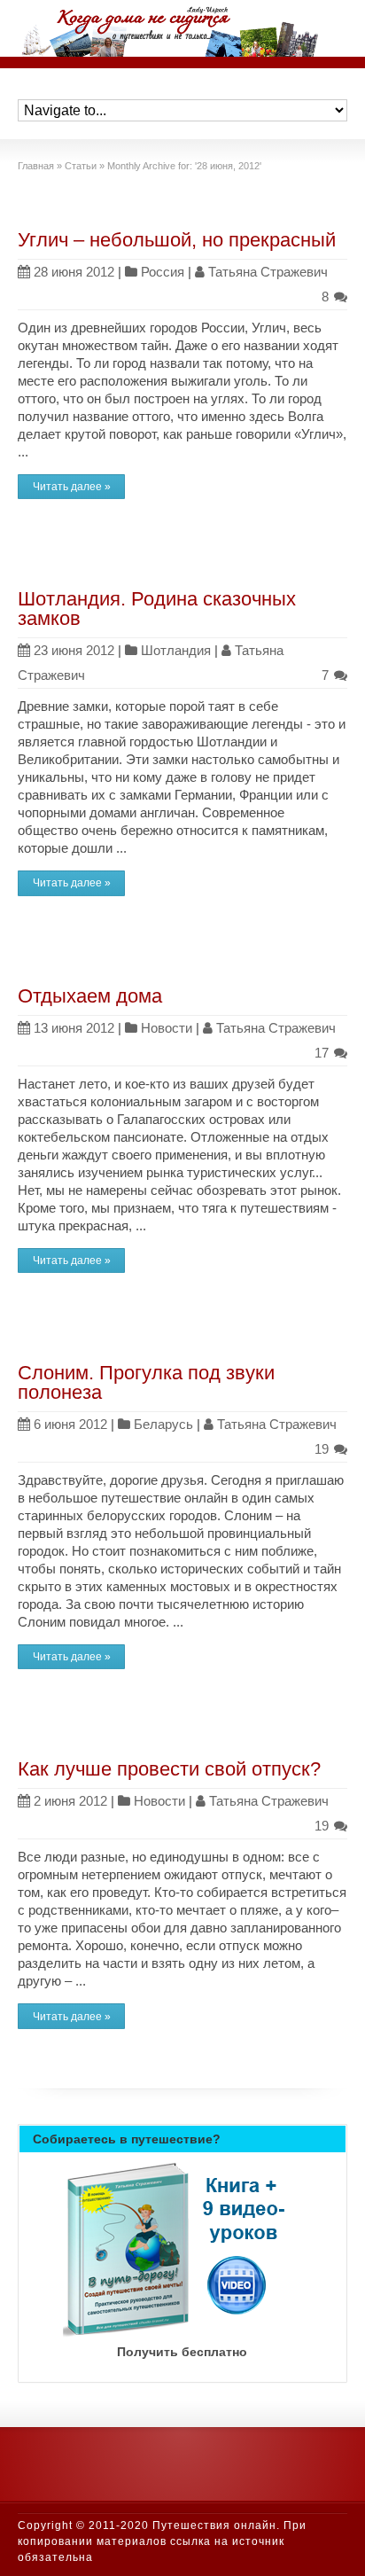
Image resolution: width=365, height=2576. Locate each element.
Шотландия (176, 650)
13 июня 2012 (74, 1028)
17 (323, 1053)
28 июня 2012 (74, 272)
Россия (163, 272)
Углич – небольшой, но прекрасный (177, 240)
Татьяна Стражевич (268, 272)
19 (323, 1449)
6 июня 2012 (70, 1424)
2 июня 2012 (70, 1801)
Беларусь (163, 1424)
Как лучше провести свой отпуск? (169, 1769)
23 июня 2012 (74, 650)
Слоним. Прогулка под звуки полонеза (146, 1382)
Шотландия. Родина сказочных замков (157, 609)
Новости (167, 1028)
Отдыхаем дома (90, 996)
